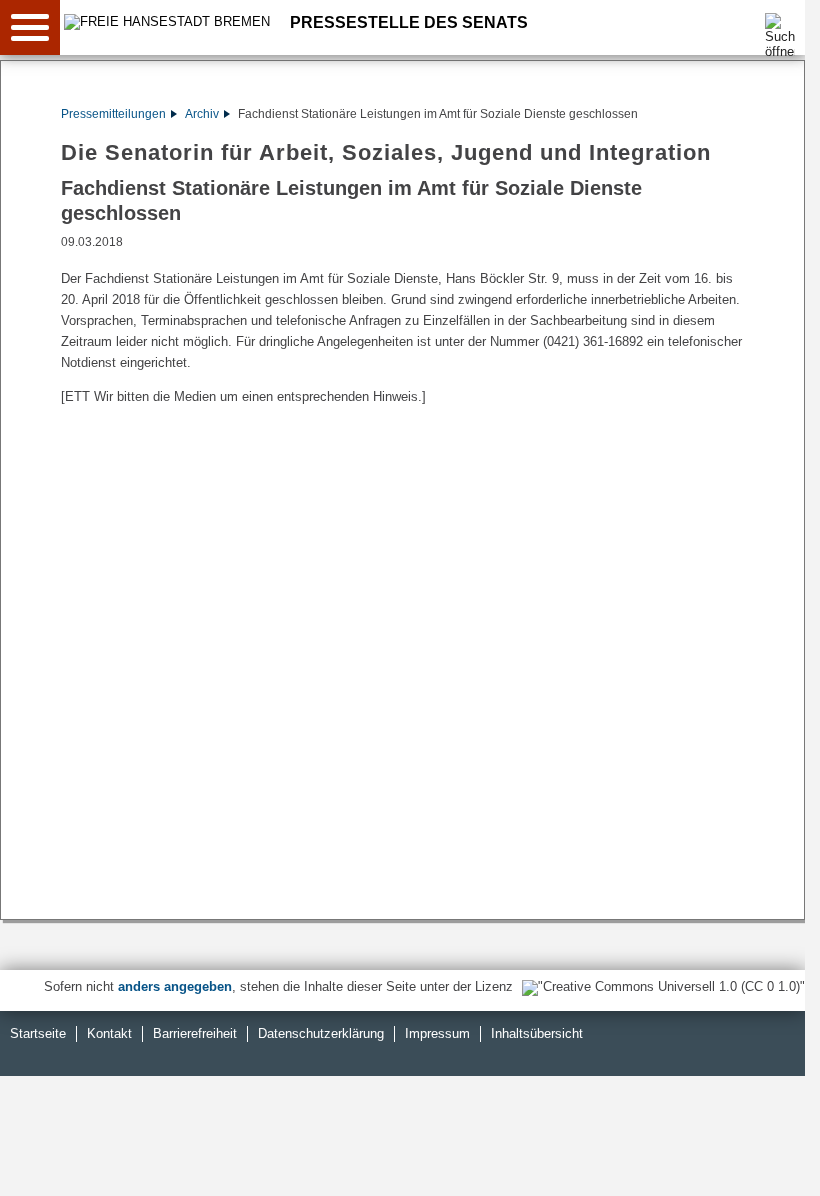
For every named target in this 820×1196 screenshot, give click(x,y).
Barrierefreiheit (195, 1033)
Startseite (38, 1033)
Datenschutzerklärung (321, 1033)
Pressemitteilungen (113, 114)
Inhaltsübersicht (537, 1033)
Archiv (202, 114)
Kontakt (109, 1033)
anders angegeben (175, 986)
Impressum (437, 1033)
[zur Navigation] (30, 27)
